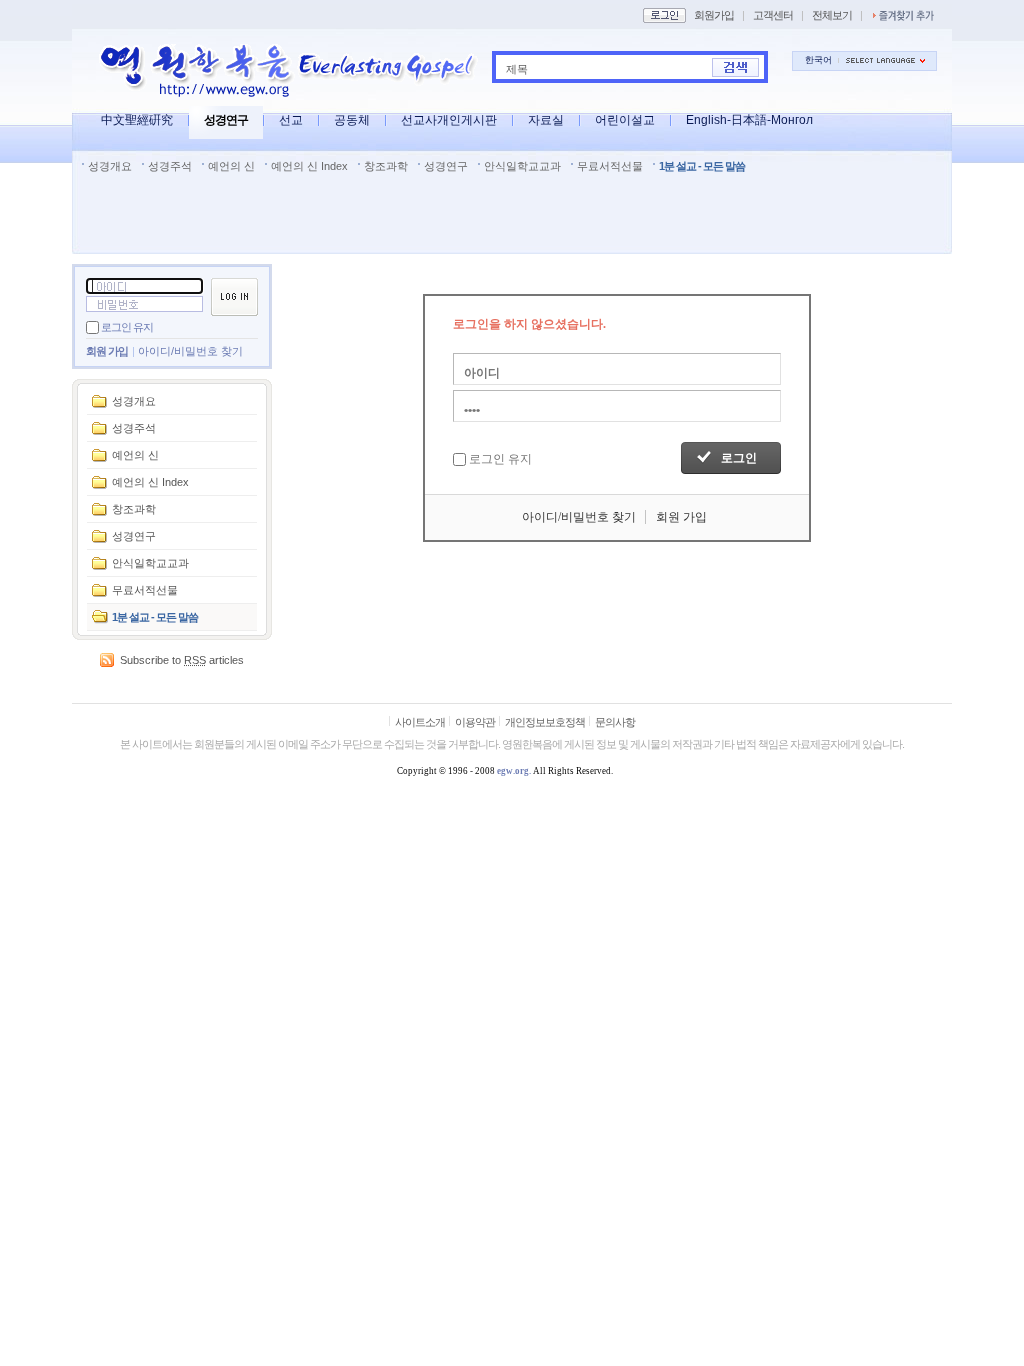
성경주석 (170, 166)
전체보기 (832, 15)
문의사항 (615, 722)
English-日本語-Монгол (749, 120)
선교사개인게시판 (449, 120)
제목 (517, 69)
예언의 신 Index (309, 166)
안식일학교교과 (522, 166)
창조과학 (386, 166)
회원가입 (714, 15)
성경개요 (110, 166)
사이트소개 (420, 722)
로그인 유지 (127, 327)
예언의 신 (231, 166)
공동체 (352, 120)
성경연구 (226, 120)
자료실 (546, 120)
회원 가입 (107, 351)
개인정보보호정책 (545, 722)
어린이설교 (625, 120)
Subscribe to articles (182, 660)
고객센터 (773, 15)
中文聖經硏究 (137, 120)
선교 (291, 120)
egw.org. (514, 771)
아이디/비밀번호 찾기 (190, 351)
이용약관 (475, 722)
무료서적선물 (610, 166)
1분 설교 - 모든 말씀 (702, 166)
